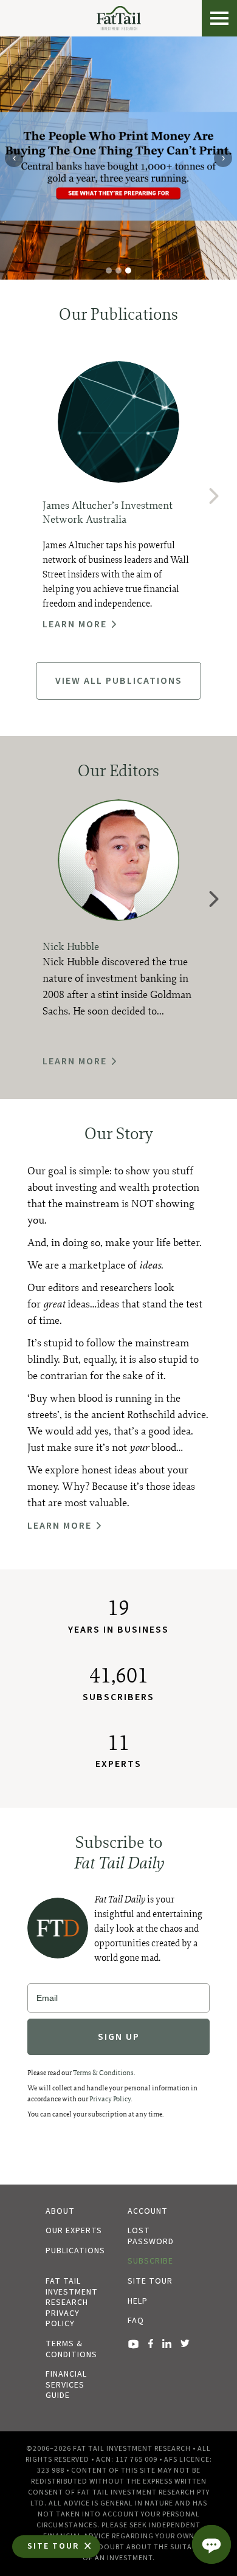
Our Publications (118, 314)
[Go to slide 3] (128, 270)
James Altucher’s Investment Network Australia (108, 512)
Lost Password (151, 2236)
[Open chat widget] (211, 2544)
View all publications (119, 681)
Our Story (119, 1133)
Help (138, 2301)
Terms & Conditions (103, 2073)
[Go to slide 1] (109, 270)
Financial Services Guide (66, 2385)
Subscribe (150, 2261)
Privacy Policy (110, 2099)
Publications (75, 2251)
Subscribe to (118, 1852)
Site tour (150, 2281)
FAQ (136, 2321)
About (60, 2211)
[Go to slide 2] (118, 270)
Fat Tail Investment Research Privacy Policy (72, 2302)
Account (148, 2211)
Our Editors (118, 770)
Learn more (75, 624)
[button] (215, 496)
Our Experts (74, 2231)
